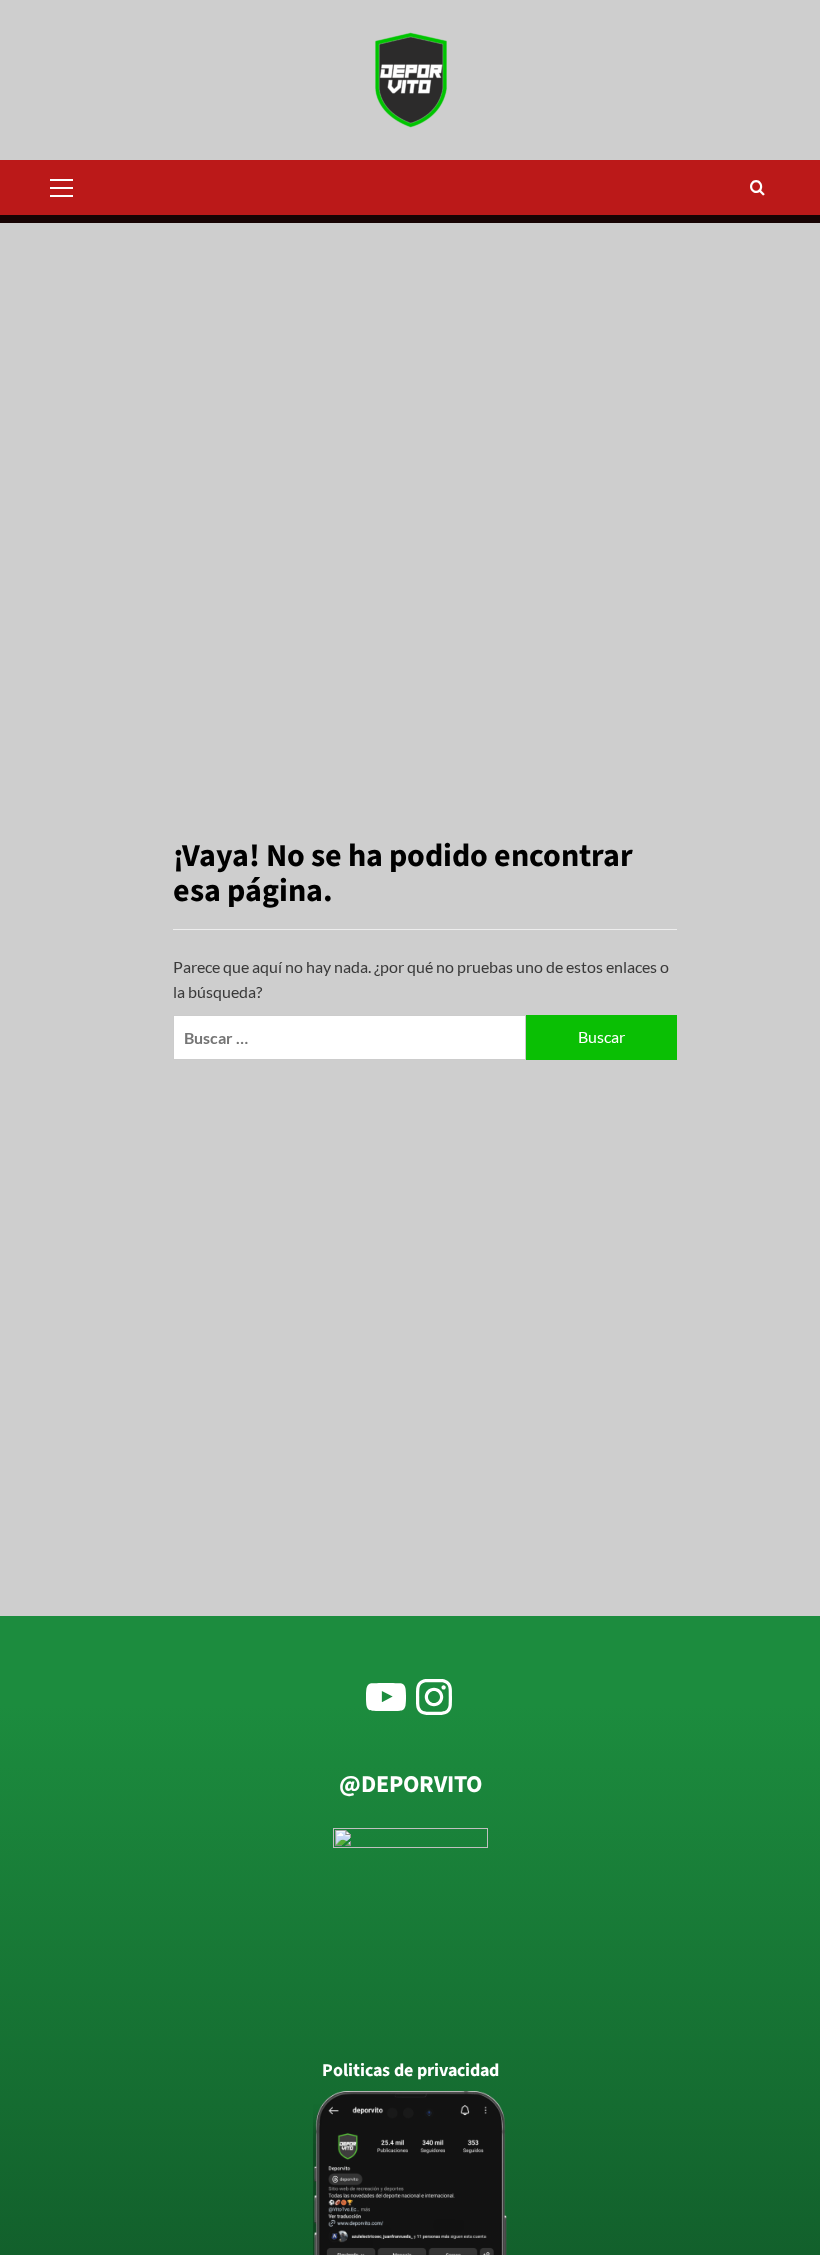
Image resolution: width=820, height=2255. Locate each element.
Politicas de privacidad (410, 2071)
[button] (70, 185)
